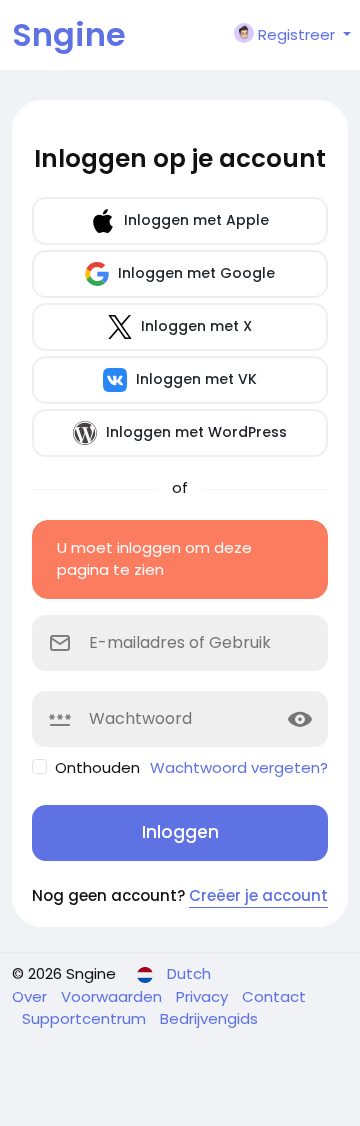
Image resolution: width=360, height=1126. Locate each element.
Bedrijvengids (209, 1018)
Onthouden (97, 767)
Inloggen (180, 832)
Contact (274, 996)
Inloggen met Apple (194, 220)
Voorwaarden (113, 996)
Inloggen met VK (194, 379)
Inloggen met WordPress (194, 432)
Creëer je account (258, 895)
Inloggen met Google (194, 273)
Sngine (69, 34)
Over (31, 996)
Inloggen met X (194, 326)
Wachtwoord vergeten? (239, 767)
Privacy (204, 996)
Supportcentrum (86, 1018)
